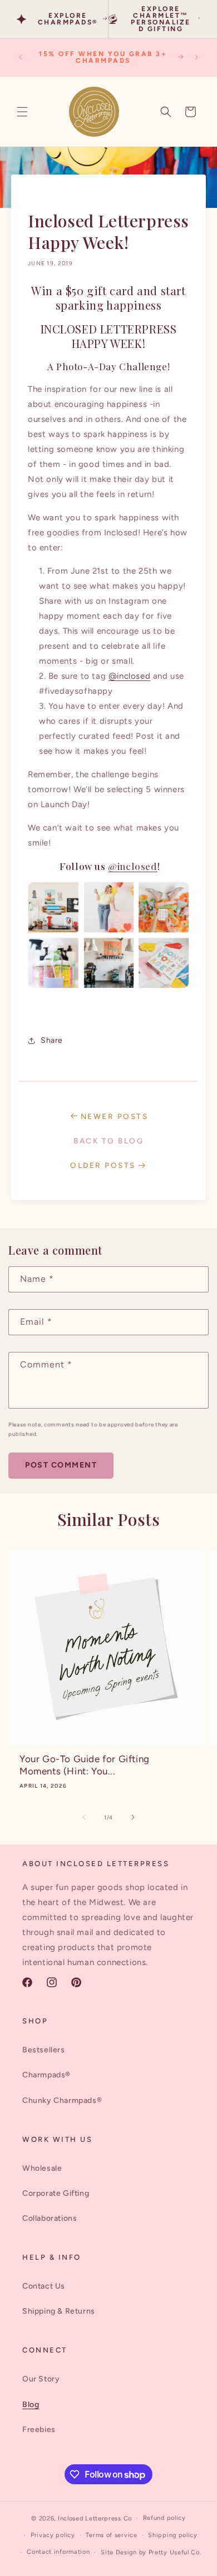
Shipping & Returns (59, 2311)
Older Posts (104, 1165)
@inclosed (129, 676)
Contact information (58, 2552)
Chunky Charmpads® (62, 2100)
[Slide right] (133, 1817)
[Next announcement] (196, 57)
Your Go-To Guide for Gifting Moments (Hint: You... (85, 1765)
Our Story (41, 2379)
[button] (22, 112)
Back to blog (108, 1141)
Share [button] (52, 1040)
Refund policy (164, 2518)
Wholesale (42, 2168)
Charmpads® (46, 2075)
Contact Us (44, 2286)
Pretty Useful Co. (175, 2552)
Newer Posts (115, 1116)
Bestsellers (44, 2050)
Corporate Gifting (56, 2193)
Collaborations (50, 2218)
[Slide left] (84, 1817)
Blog (31, 2405)
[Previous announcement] (21, 57)
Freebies (39, 2430)
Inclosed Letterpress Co (95, 2518)
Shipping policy (173, 2535)
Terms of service (111, 2535)
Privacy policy (53, 2535)
